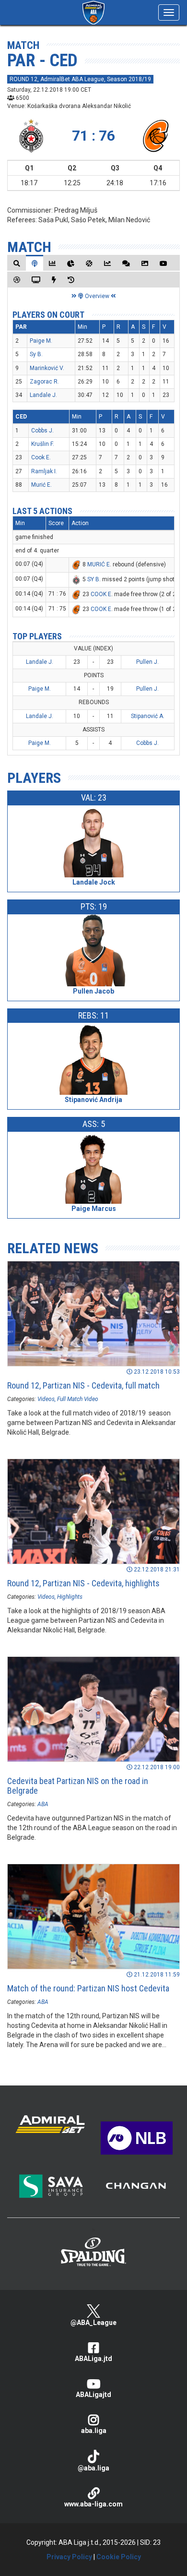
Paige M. (41, 341)
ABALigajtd (93, 2395)
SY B (93, 579)
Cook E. (41, 457)
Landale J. (43, 395)
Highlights (70, 1597)
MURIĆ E (99, 564)
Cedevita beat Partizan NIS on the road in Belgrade (78, 1786)
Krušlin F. (43, 444)
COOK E (101, 594)
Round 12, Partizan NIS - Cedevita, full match (83, 1385)
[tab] (17, 263)
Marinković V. (47, 368)
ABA (43, 1804)
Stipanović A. (148, 716)
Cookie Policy (119, 2557)
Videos (46, 1399)
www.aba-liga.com (93, 2504)
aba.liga (94, 2431)
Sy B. (36, 354)
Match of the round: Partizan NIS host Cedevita (88, 1988)
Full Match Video (78, 1399)
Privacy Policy (69, 2557)
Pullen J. (147, 662)
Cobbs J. (42, 431)
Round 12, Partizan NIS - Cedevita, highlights (83, 1583)
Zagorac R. (44, 382)
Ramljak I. (44, 471)
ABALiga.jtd (93, 2359)
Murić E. (41, 485)
